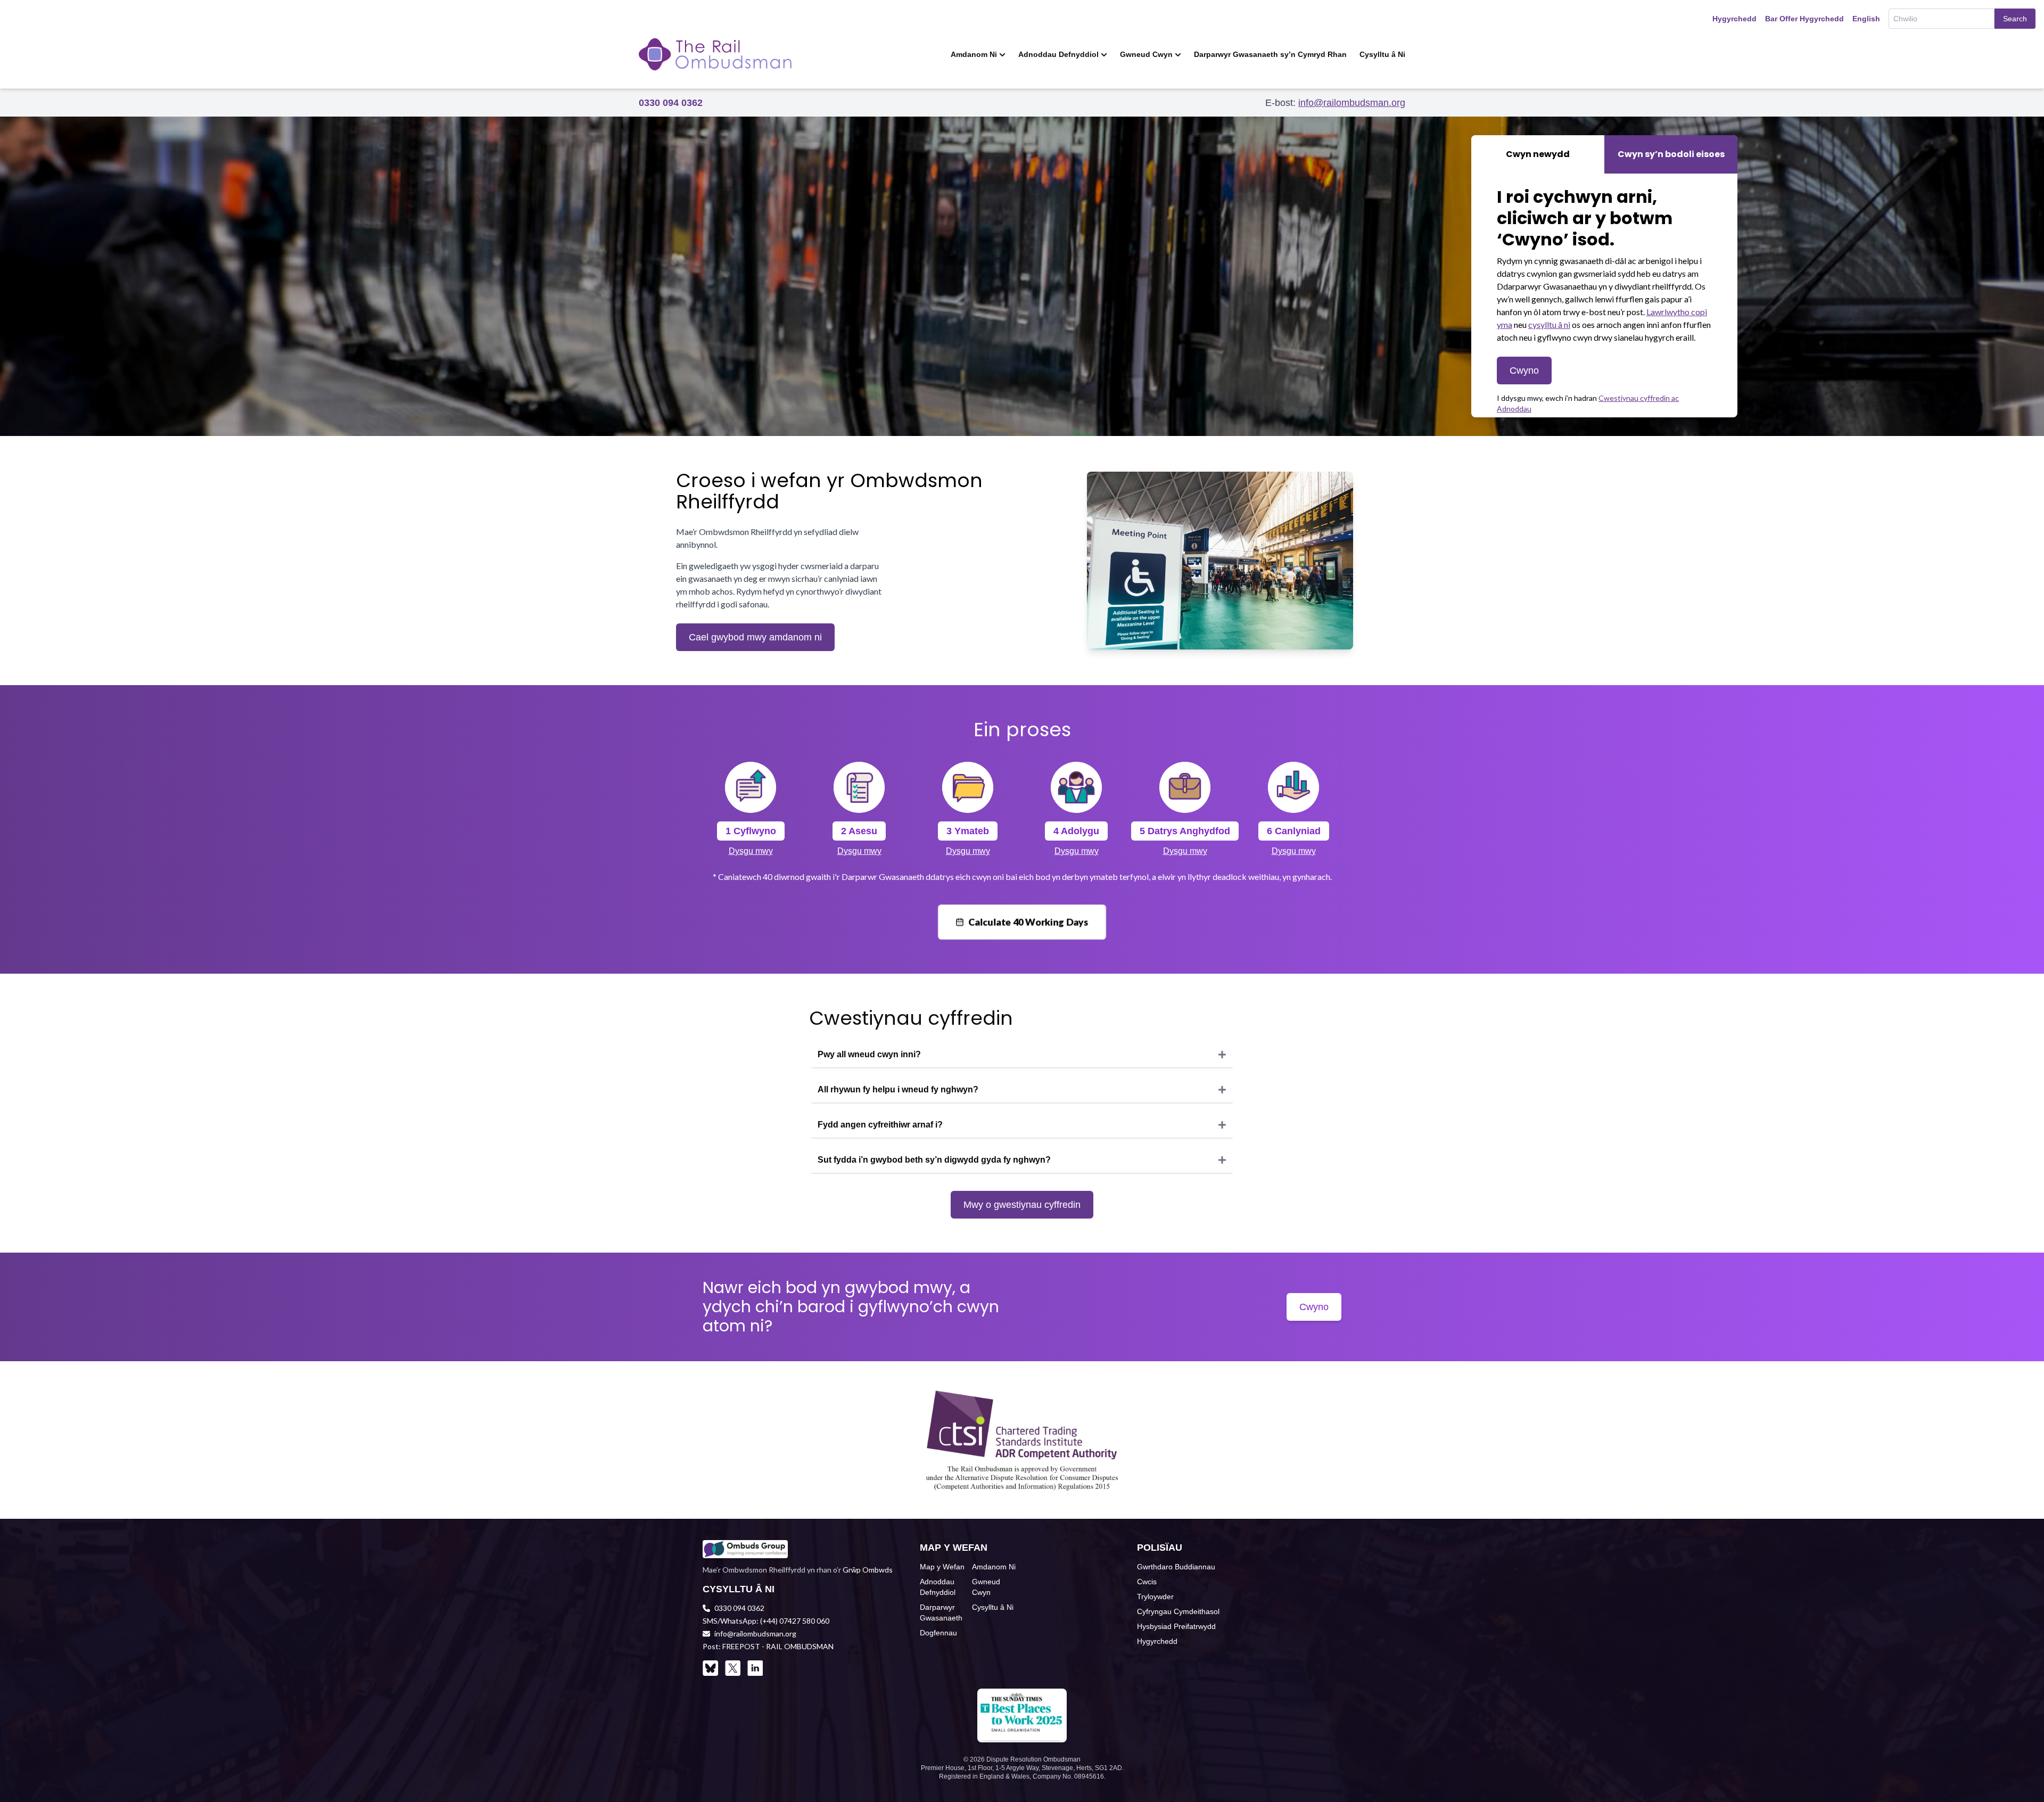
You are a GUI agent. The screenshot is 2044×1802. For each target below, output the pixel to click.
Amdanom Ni (974, 54)
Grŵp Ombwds (868, 1570)
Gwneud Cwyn (1146, 54)
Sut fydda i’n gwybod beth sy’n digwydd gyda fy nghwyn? (934, 1160)
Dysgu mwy (751, 851)
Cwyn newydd (1538, 154)
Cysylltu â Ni (1382, 54)
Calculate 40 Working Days (1028, 922)
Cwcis (1147, 1582)
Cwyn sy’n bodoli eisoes (1671, 154)
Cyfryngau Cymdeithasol (1178, 1611)
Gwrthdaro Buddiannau (1176, 1567)
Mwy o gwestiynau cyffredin (1022, 1205)
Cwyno (1524, 371)
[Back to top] (2018, 1776)
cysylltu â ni (1549, 324)
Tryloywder (1155, 1597)
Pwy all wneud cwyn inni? (869, 1054)
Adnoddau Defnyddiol (1058, 54)
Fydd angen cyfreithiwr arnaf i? (880, 1125)
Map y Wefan (942, 1567)
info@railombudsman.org (1352, 103)
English (1866, 19)
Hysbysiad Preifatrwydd (1176, 1626)
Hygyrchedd (1734, 19)
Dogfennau (938, 1633)
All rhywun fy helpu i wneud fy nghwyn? (898, 1089)
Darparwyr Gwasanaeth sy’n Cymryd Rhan (1270, 54)
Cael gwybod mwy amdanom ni (755, 637)
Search (2015, 19)
